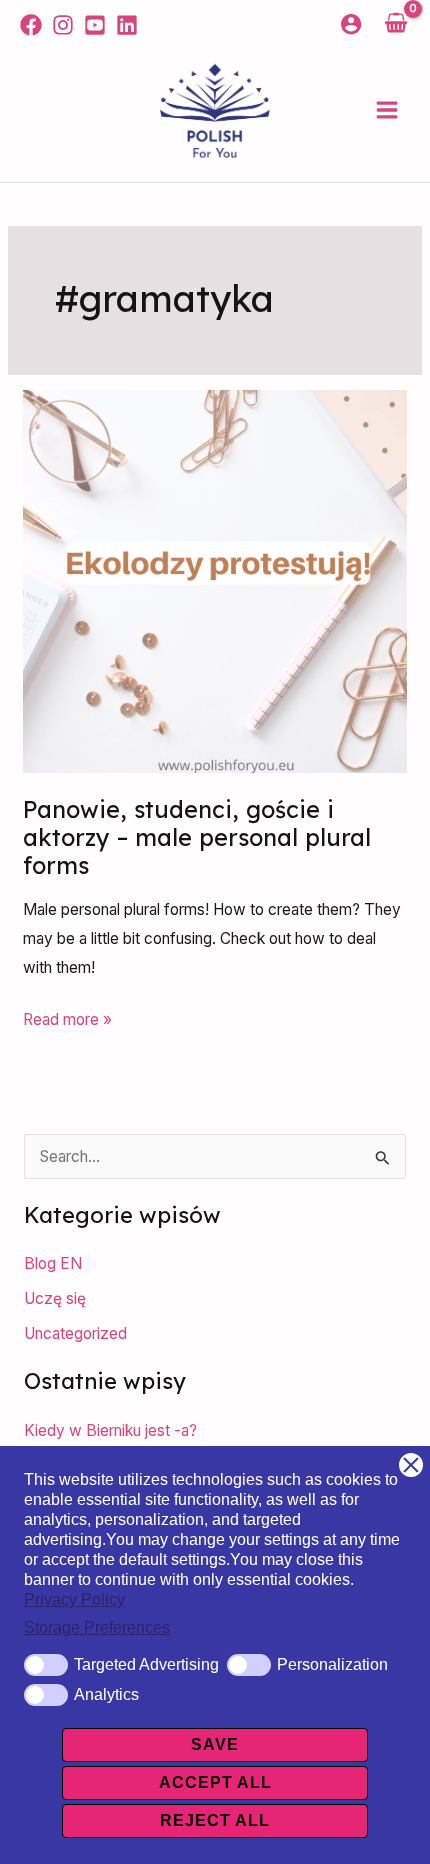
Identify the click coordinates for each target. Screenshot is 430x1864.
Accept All (215, 1782)
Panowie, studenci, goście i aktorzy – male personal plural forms (197, 837)
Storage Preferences (97, 1627)
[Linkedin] (127, 25)
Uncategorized (75, 1333)
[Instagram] (63, 25)
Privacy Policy (74, 1599)
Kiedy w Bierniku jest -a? (110, 1430)
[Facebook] (31, 25)
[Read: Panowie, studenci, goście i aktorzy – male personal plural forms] (214, 579)
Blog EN (53, 1263)
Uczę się (55, 1298)
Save (215, 1744)
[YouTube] (95, 25)
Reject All (215, 1820)
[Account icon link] (351, 24)
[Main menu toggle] (387, 111)
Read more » (67, 1017)
